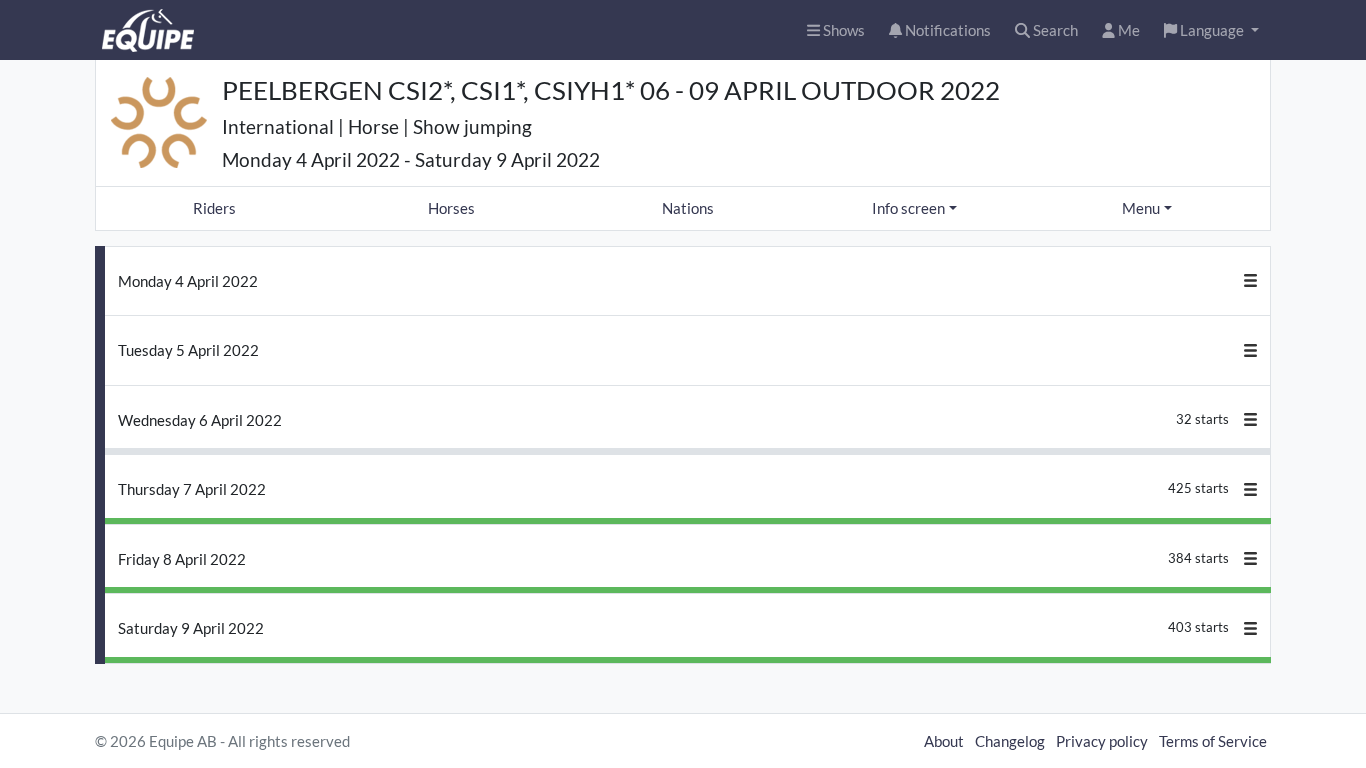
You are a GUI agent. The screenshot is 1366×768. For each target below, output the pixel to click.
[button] (1211, 30)
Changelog (1010, 741)
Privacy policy (1102, 741)
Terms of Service (1213, 741)
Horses (451, 208)
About (944, 741)
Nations (688, 208)
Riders (214, 208)
